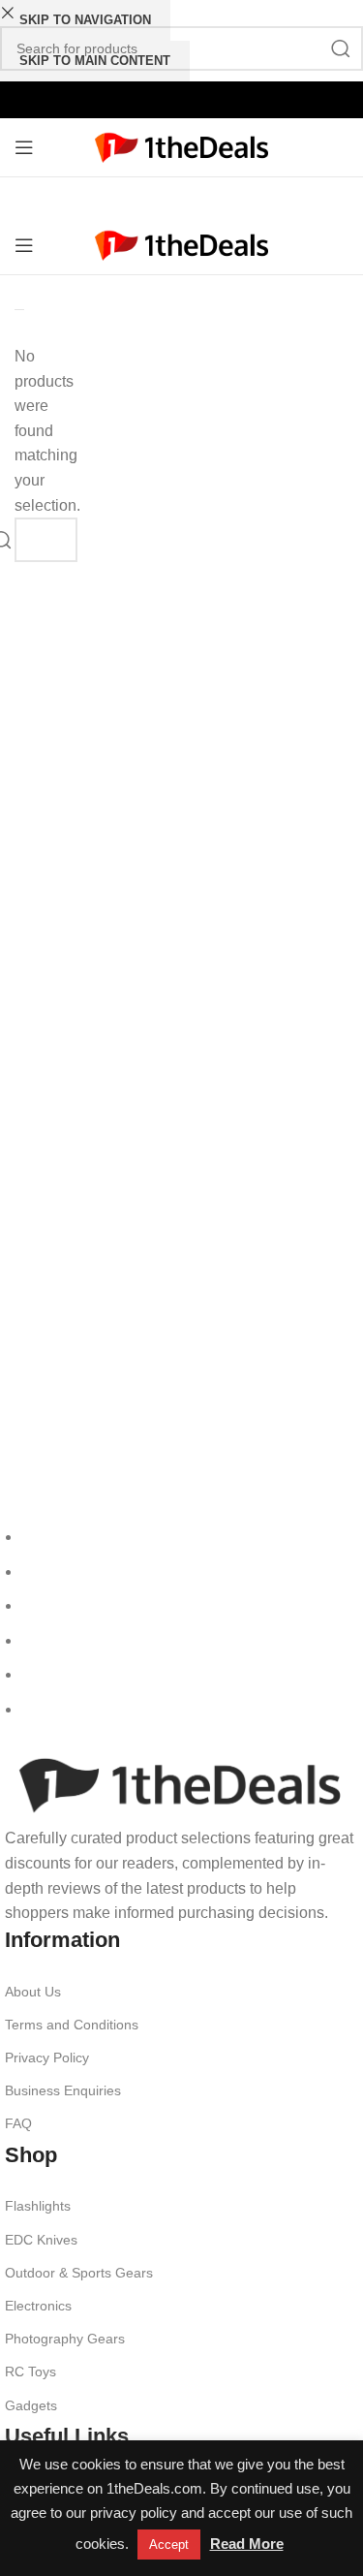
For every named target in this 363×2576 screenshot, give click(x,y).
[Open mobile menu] (24, 147)
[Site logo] (181, 146)
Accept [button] (169, 2545)
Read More (247, 2544)
